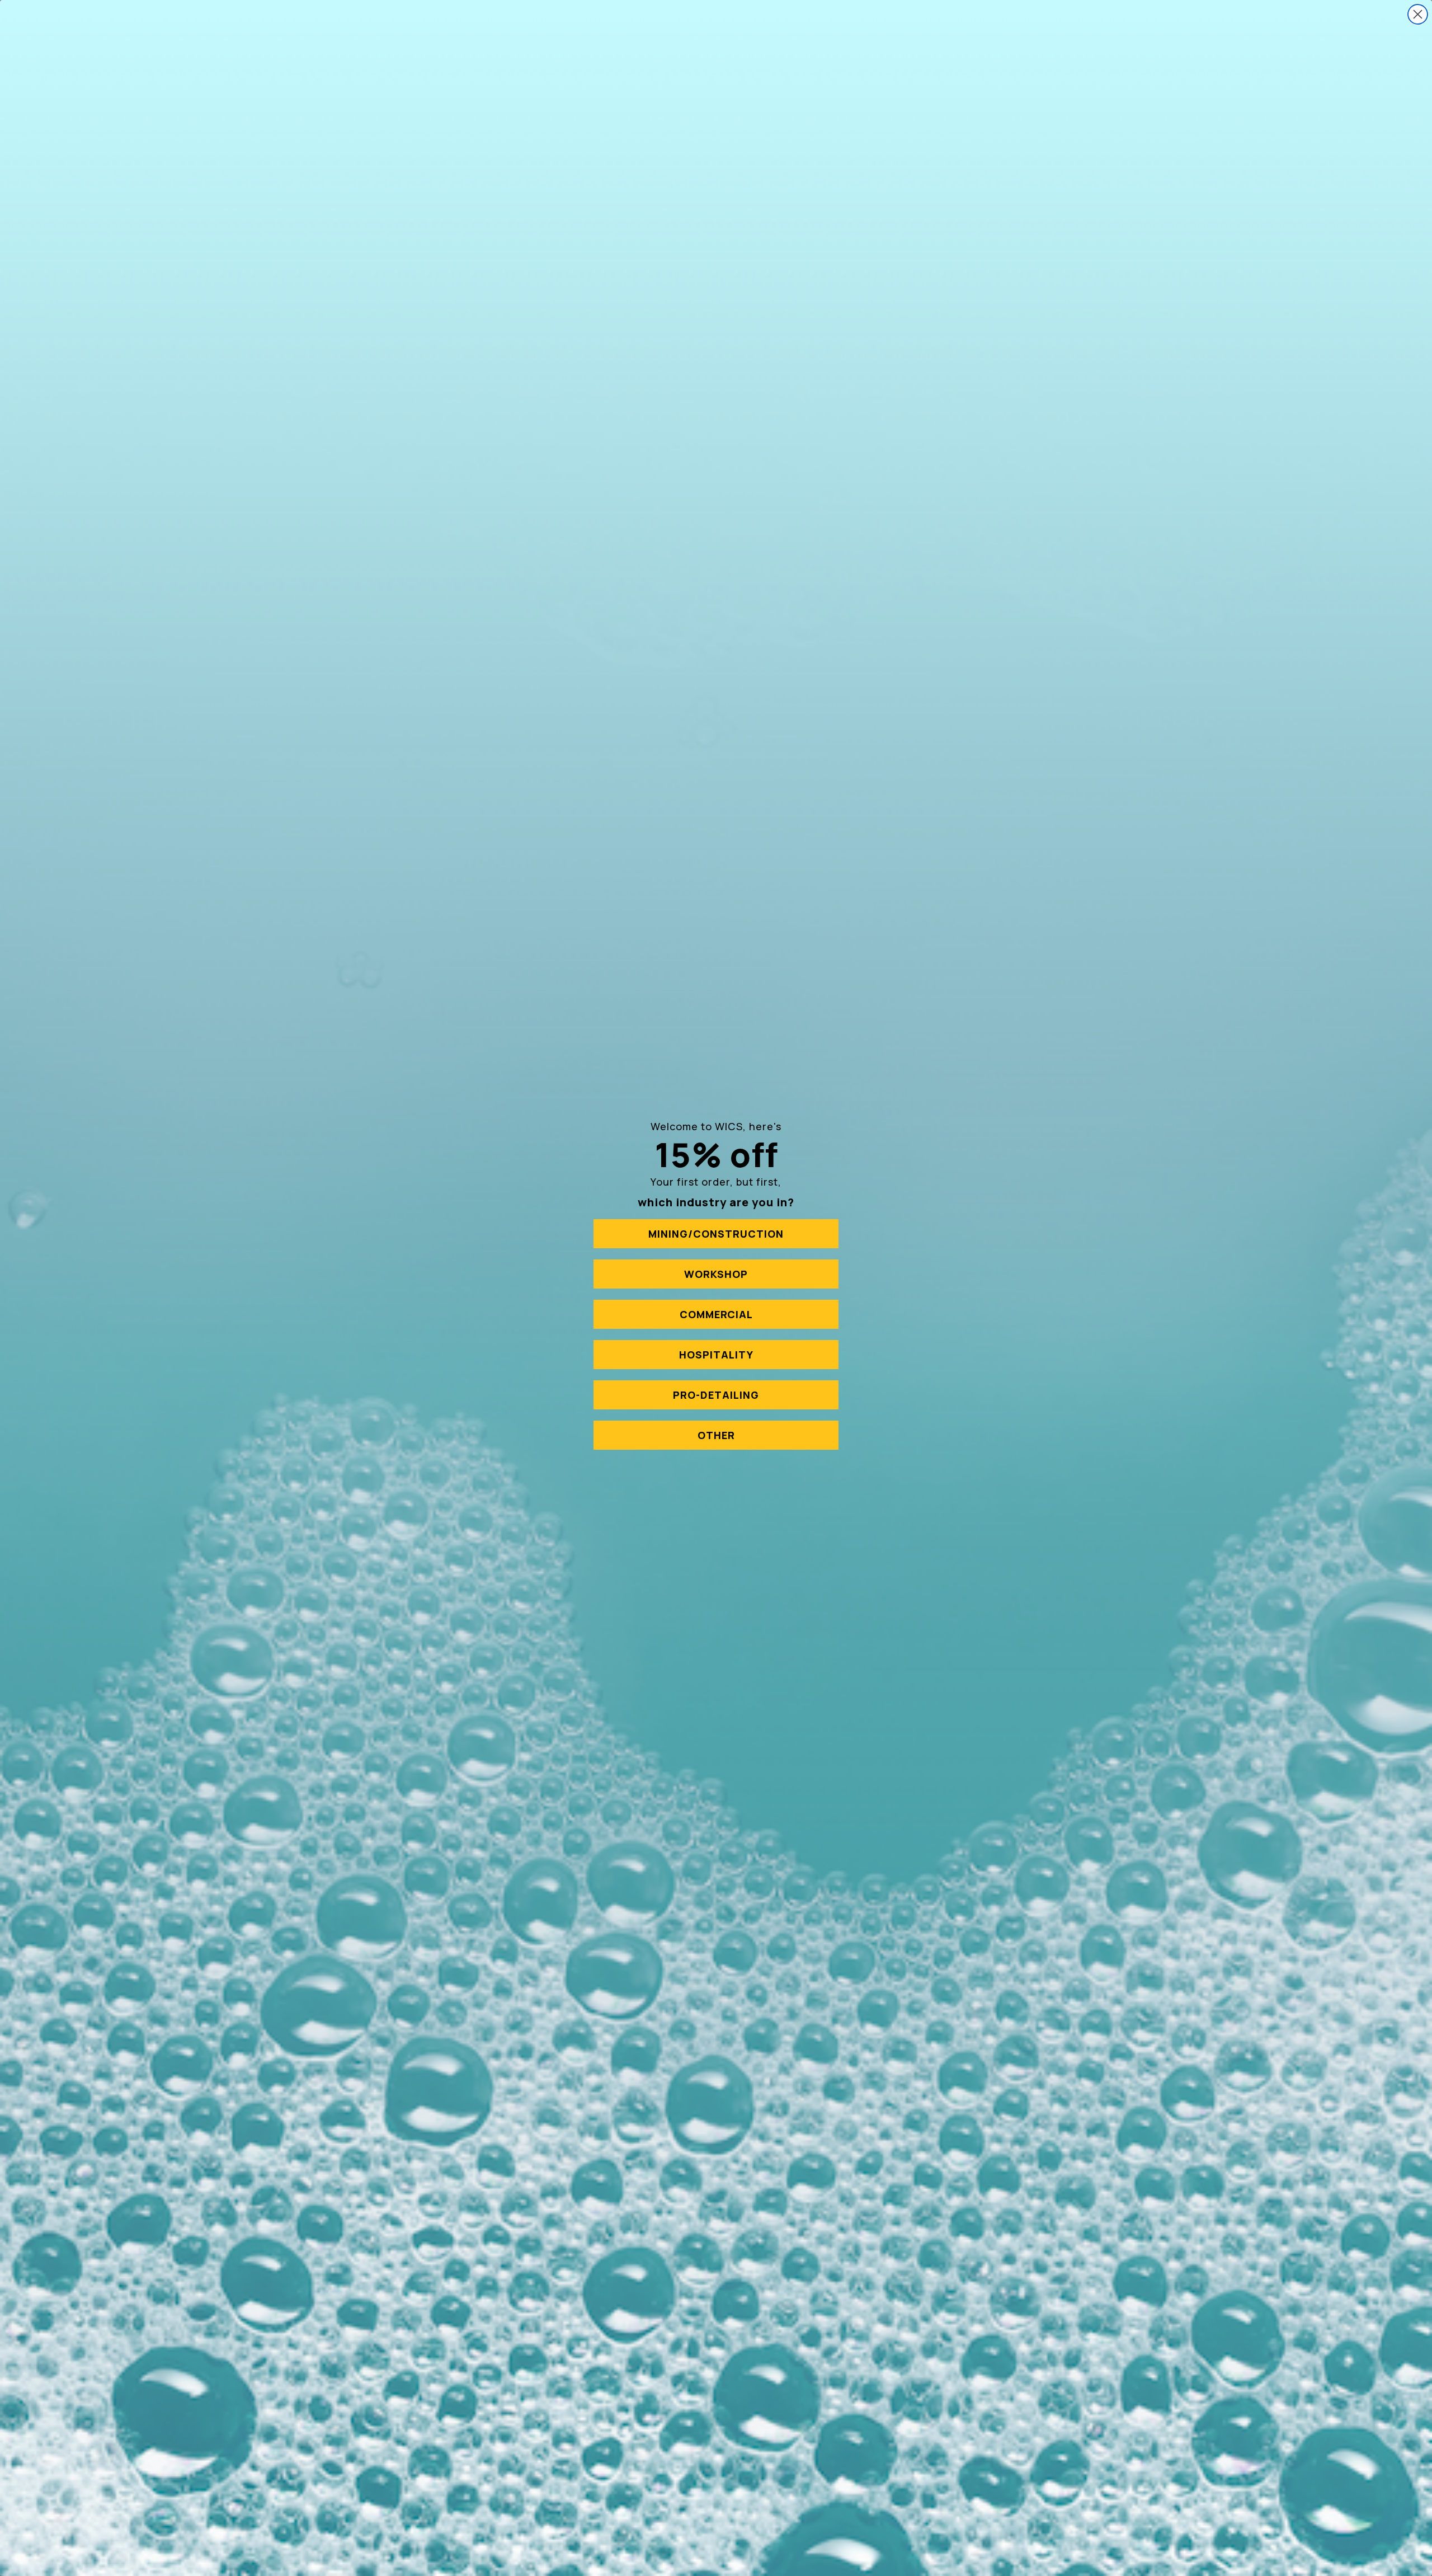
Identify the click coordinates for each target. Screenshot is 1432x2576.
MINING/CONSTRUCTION (716, 1234)
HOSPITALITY (716, 1355)
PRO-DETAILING (716, 1395)
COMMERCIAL (716, 1314)
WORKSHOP (716, 1274)
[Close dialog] (1418, 14)
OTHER (716, 1435)
